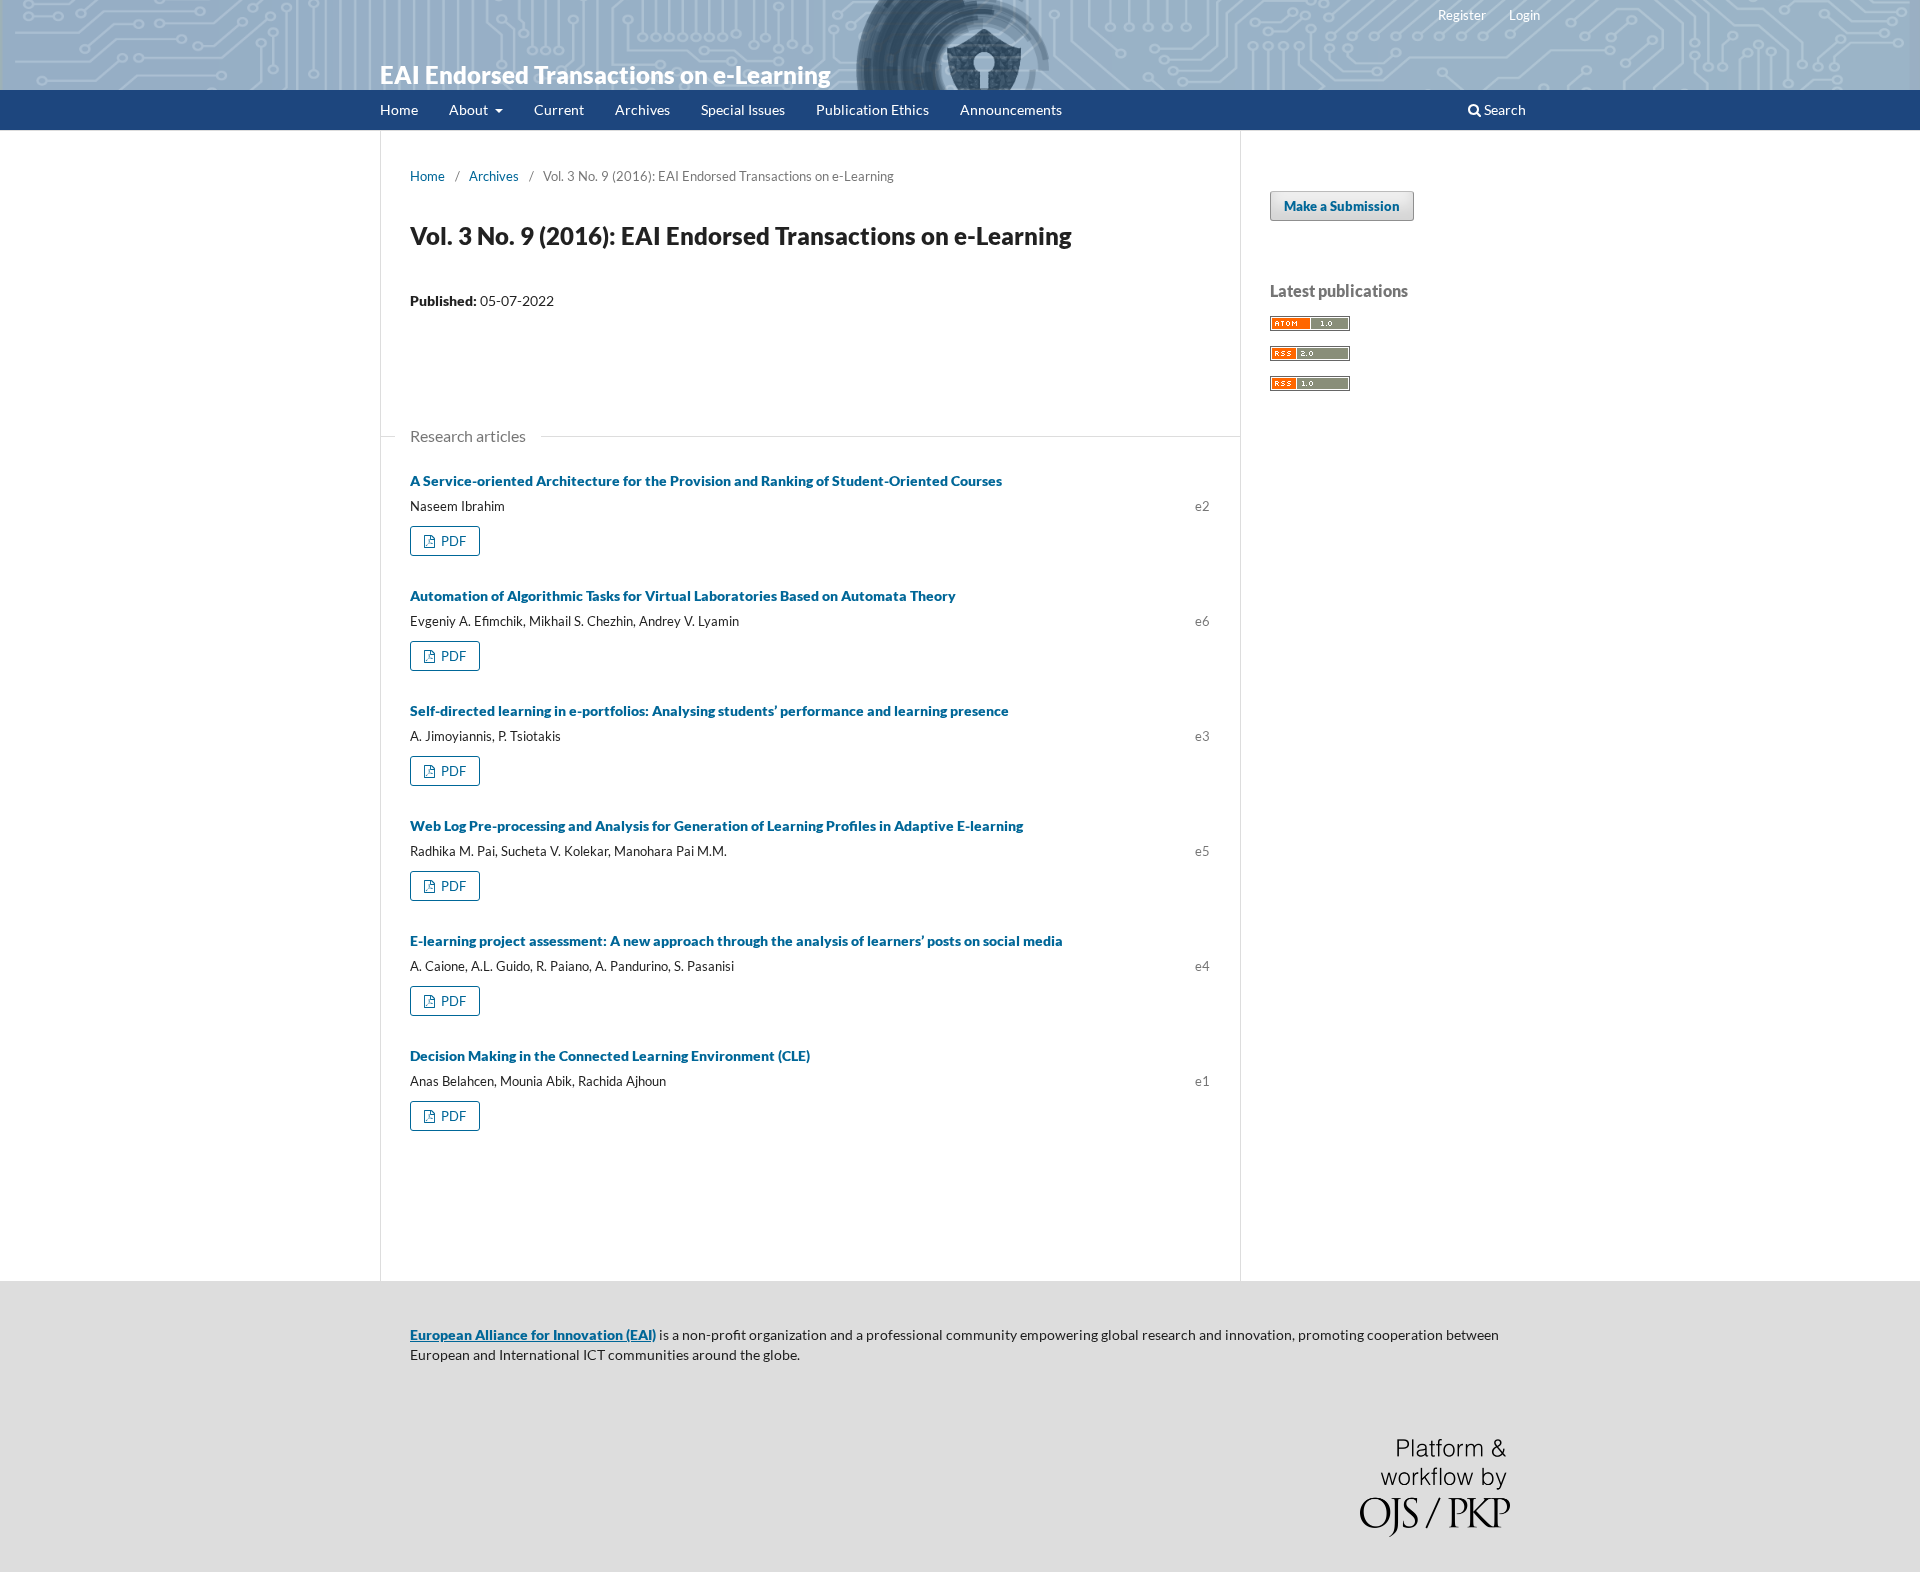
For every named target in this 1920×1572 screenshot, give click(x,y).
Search (1503, 109)
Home (399, 109)
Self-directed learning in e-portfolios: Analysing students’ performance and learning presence (709, 710)
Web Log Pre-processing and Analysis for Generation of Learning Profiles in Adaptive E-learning (716, 825)
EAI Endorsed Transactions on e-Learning (605, 74)
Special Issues (743, 109)
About (470, 109)
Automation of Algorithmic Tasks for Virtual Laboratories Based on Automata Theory (683, 595)
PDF (452, 541)
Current (559, 109)
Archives (642, 109)
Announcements (1011, 109)
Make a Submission (1342, 206)
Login (1524, 15)
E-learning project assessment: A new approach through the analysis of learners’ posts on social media (736, 940)
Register (1462, 15)
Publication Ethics (872, 109)
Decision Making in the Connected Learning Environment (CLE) (610, 1055)
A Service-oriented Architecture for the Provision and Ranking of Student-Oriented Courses (706, 480)
